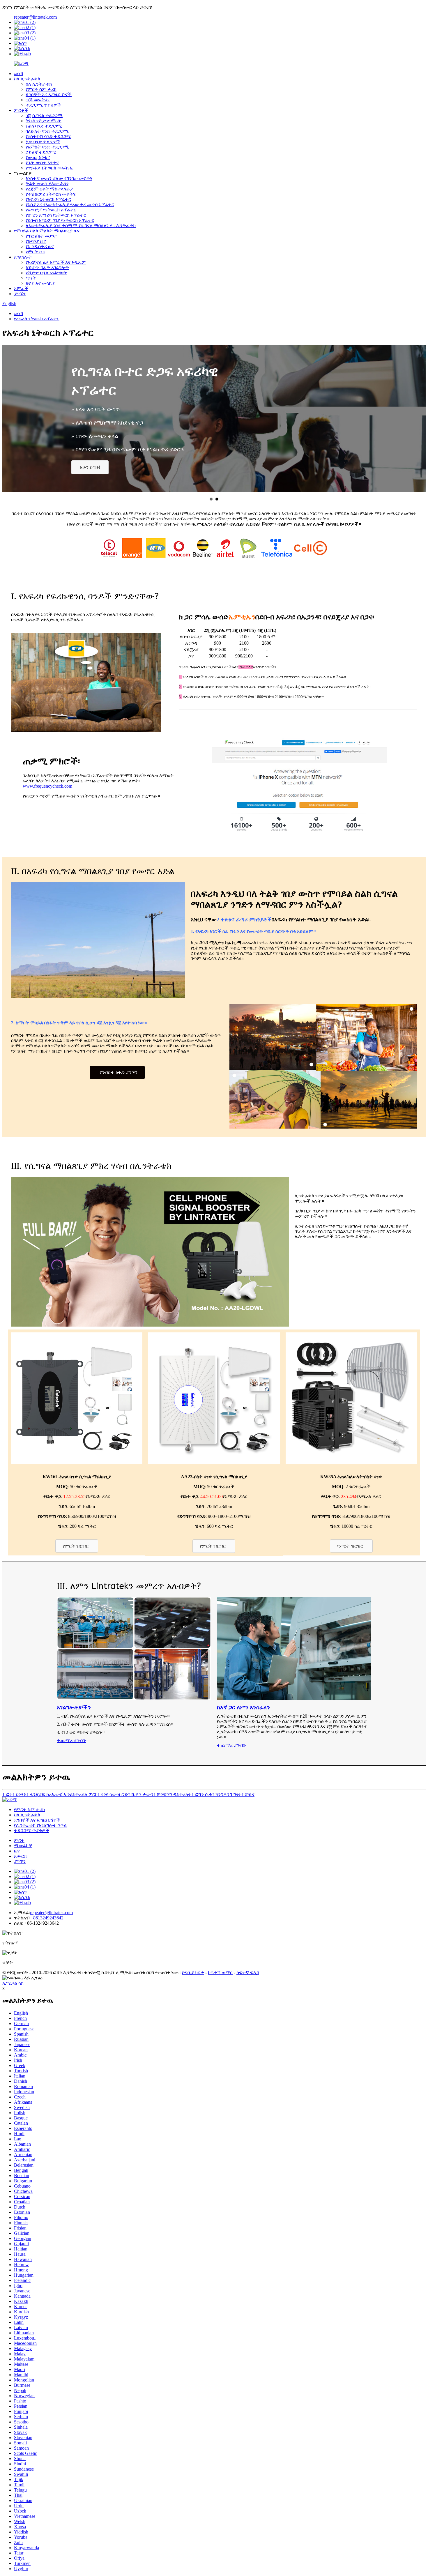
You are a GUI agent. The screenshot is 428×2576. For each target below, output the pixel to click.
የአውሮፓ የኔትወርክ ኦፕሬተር (51, 210)
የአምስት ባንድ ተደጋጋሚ (47, 147)
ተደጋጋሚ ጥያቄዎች (43, 105)
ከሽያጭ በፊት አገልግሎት (47, 267)
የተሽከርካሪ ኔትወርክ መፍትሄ (51, 194)
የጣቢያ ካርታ (193, 1973)
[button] (90, 467)
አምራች (21, 288)
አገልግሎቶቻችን (74, 1707)
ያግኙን (20, 294)
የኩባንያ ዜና (36, 241)
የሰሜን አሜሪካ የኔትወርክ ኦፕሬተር (56, 215)
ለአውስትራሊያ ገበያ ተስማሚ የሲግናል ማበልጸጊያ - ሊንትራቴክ (81, 226)
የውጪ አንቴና (38, 157)
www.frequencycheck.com (47, 786)
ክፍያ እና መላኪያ (40, 283)
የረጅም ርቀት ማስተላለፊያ (49, 189)
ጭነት (31, 278)
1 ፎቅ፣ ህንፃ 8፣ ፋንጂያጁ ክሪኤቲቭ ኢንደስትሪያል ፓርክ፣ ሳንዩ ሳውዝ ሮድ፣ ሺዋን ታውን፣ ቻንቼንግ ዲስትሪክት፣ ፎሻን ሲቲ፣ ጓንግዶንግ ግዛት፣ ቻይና (128, 1794)
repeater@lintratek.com (35, 17)
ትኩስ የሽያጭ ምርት (44, 121)
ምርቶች (21, 110)
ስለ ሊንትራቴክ (27, 79)
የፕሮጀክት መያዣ (41, 236)
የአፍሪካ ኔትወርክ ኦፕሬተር (48, 199)
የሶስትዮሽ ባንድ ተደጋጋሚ (48, 136)
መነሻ (19, 74)
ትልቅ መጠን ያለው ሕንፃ (47, 184)
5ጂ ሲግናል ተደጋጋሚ (44, 115)
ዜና (17, 1851)
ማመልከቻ (23, 1846)
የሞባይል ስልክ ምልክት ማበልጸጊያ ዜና (47, 231)
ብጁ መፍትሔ (38, 100)
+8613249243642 (47, 1918)
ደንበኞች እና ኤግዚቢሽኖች (49, 94)
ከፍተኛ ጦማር (220, 1973)
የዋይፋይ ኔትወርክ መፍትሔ (49, 168)
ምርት (19, 1840)
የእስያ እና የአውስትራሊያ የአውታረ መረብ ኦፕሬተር (70, 205)
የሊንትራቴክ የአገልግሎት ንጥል (40, 1825)
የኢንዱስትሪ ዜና (40, 246)
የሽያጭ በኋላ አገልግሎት (46, 273)
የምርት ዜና (35, 252)
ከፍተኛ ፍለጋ (248, 1973)
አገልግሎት (23, 257)
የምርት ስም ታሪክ (41, 89)
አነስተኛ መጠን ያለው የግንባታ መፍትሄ (59, 178)
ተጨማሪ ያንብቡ (71, 1740)
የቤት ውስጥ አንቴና (42, 163)
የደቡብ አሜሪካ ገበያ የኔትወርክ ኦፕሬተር (60, 220)
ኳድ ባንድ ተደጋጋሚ (43, 142)
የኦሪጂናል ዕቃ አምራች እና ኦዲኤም (56, 262)
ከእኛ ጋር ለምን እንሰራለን (243, 1707)
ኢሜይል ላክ (13, 1983)
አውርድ (21, 1856)
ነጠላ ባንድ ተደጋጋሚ (44, 126)
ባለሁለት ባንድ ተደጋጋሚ (47, 131)
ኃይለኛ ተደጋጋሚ (41, 152)
